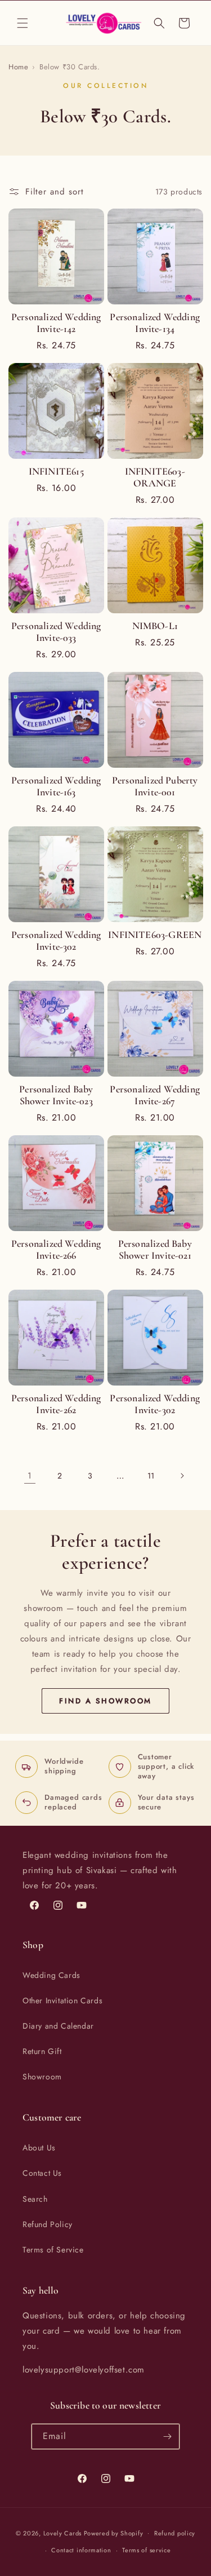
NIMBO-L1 (155, 626)
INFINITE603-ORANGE (155, 477)
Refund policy (175, 2533)
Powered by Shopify (114, 2533)
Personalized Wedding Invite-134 (155, 323)
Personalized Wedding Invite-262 (56, 1404)
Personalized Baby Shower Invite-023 (56, 1095)
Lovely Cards (62, 2533)
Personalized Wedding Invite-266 (56, 1250)
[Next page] (182, 1476)
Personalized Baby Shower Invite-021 (155, 1250)
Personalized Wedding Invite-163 (56, 786)
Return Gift (42, 2051)
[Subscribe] (167, 2436)
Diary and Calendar (58, 2026)
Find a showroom (105, 1701)
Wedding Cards (51, 1975)
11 (151, 1476)
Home (18, 67)
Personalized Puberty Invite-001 (155, 786)
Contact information (81, 2550)
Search (35, 2199)
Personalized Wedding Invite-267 (155, 1095)
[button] (23, 23)
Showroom (42, 2077)
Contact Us (42, 2173)
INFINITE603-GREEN (155, 935)
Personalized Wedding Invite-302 (56, 941)
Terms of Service (53, 2250)
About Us (39, 2148)
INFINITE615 (56, 472)
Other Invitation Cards (62, 2000)
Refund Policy (48, 2224)
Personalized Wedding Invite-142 (56, 323)
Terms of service (146, 2550)
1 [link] (30, 1476)
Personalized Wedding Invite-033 (56, 632)
